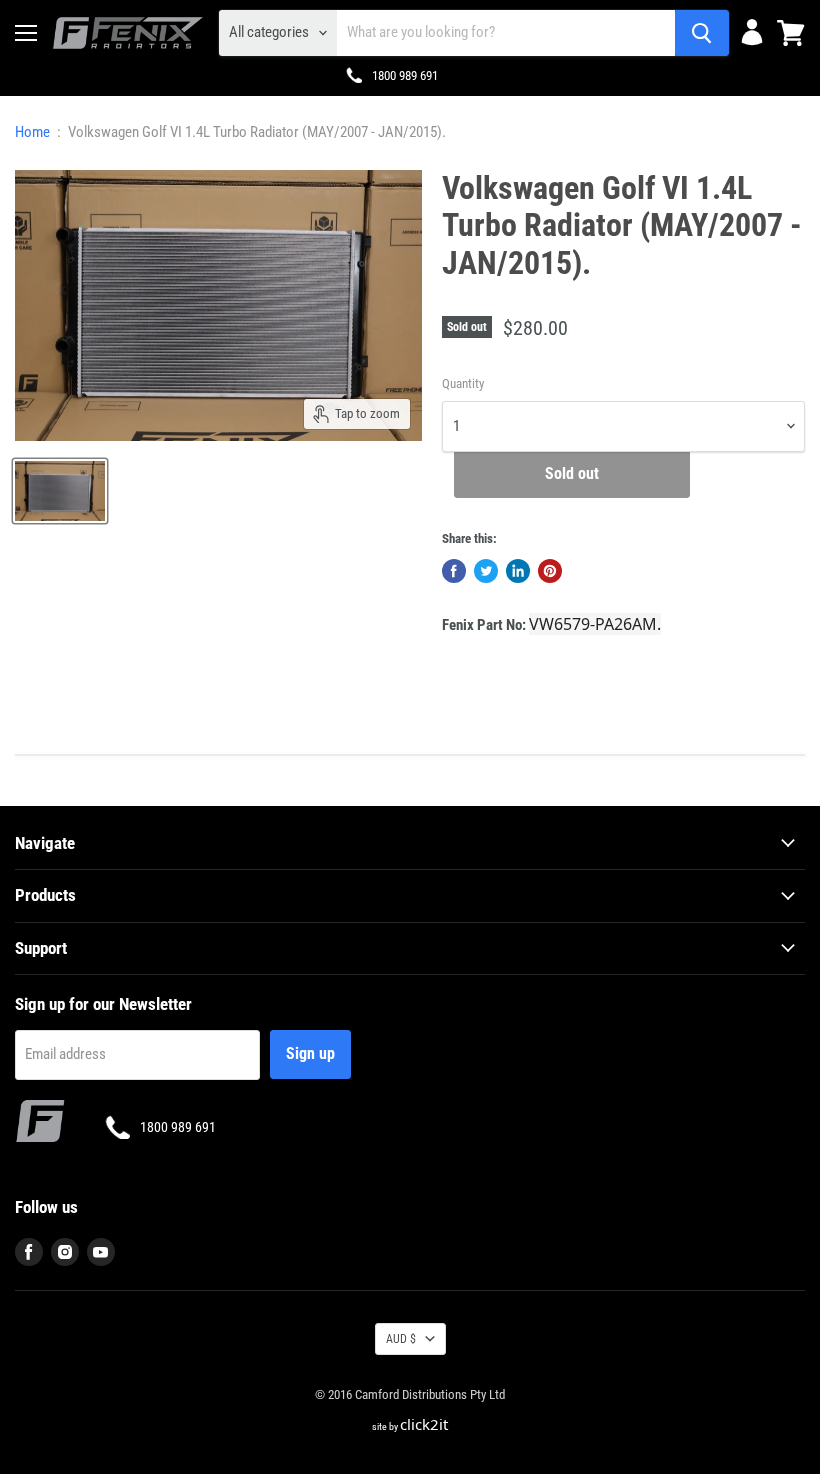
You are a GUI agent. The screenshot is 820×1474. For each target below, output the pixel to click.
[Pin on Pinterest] (550, 571)
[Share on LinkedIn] (518, 571)
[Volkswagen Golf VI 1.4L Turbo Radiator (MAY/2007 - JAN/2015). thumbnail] (60, 491)
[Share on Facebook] (454, 571)
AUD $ (401, 1339)
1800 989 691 (405, 75)
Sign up (310, 1053)
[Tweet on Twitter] (486, 571)
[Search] (702, 33)
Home (32, 132)
